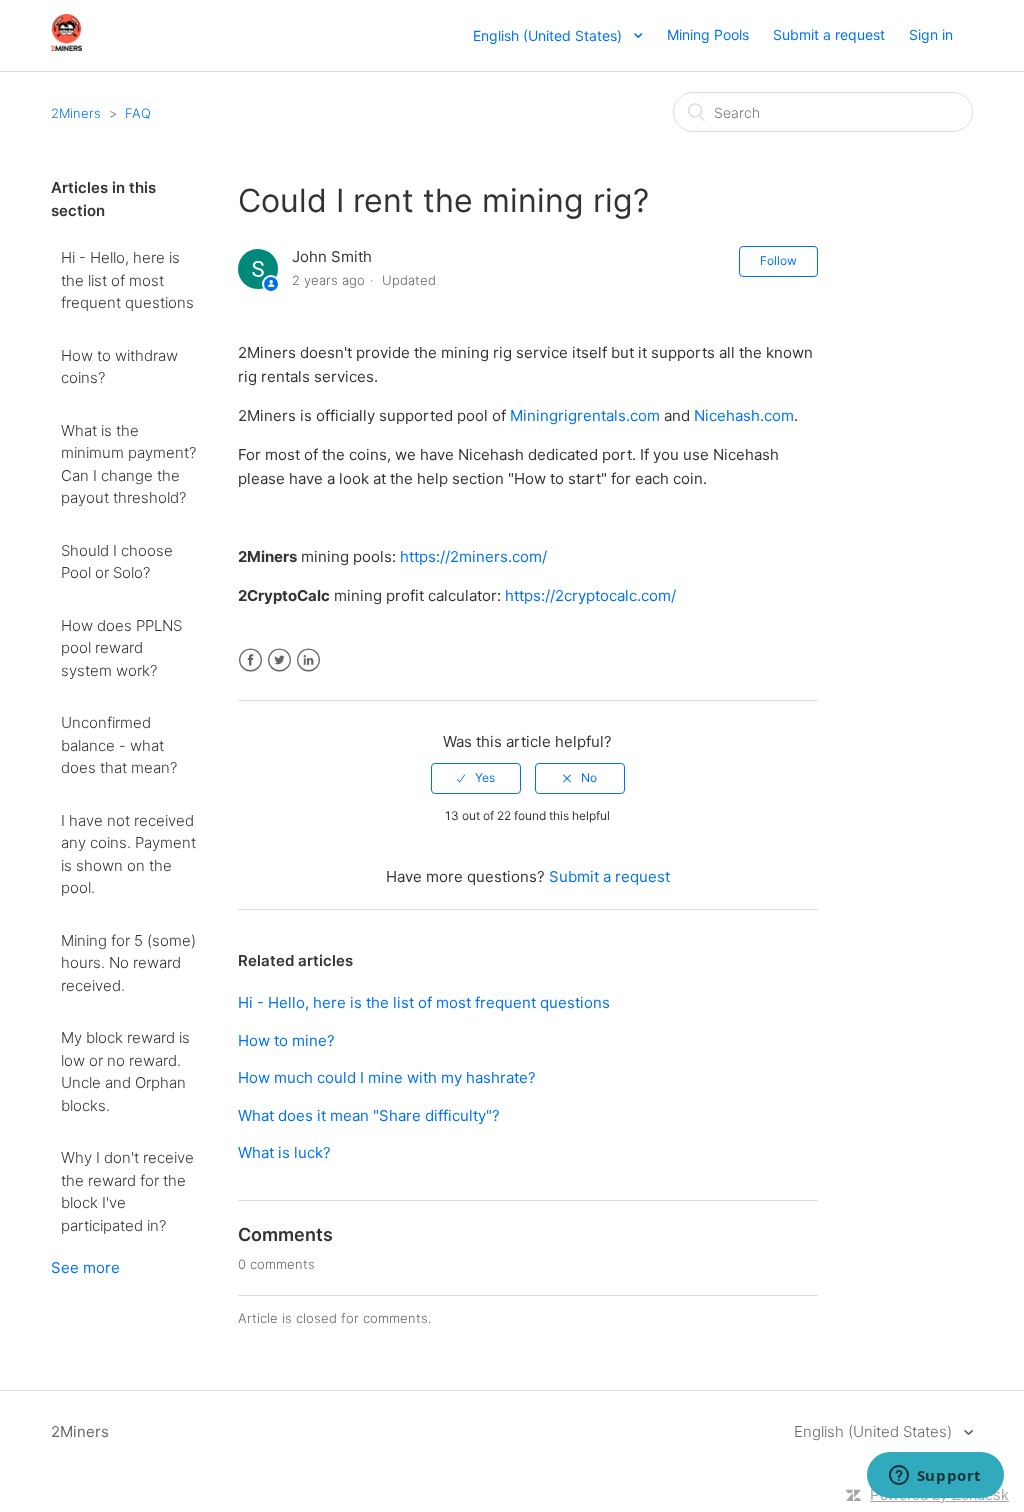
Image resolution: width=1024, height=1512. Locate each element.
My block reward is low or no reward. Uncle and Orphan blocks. (125, 1071)
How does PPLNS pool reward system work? (121, 648)
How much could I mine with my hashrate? (387, 1077)
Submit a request (829, 34)
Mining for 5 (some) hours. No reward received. (128, 963)
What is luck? (284, 1152)
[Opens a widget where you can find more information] (935, 1477)
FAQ (138, 113)
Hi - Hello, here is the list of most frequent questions (127, 280)
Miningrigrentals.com (585, 415)
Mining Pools (708, 34)
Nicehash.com (744, 415)
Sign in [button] (931, 34)
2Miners (76, 113)
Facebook (250, 660)
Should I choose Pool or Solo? (117, 562)
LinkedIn (308, 660)
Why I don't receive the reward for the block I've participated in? (127, 1191)
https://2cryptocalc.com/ (590, 595)
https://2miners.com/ (473, 556)
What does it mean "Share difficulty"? (369, 1115)
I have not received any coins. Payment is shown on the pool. (128, 854)
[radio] (476, 778)
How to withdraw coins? (119, 367)
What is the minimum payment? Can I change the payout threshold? (128, 464)
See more (85, 1267)
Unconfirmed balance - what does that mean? (119, 745)
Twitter (279, 660)
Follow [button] (778, 260)
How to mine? (286, 1040)
